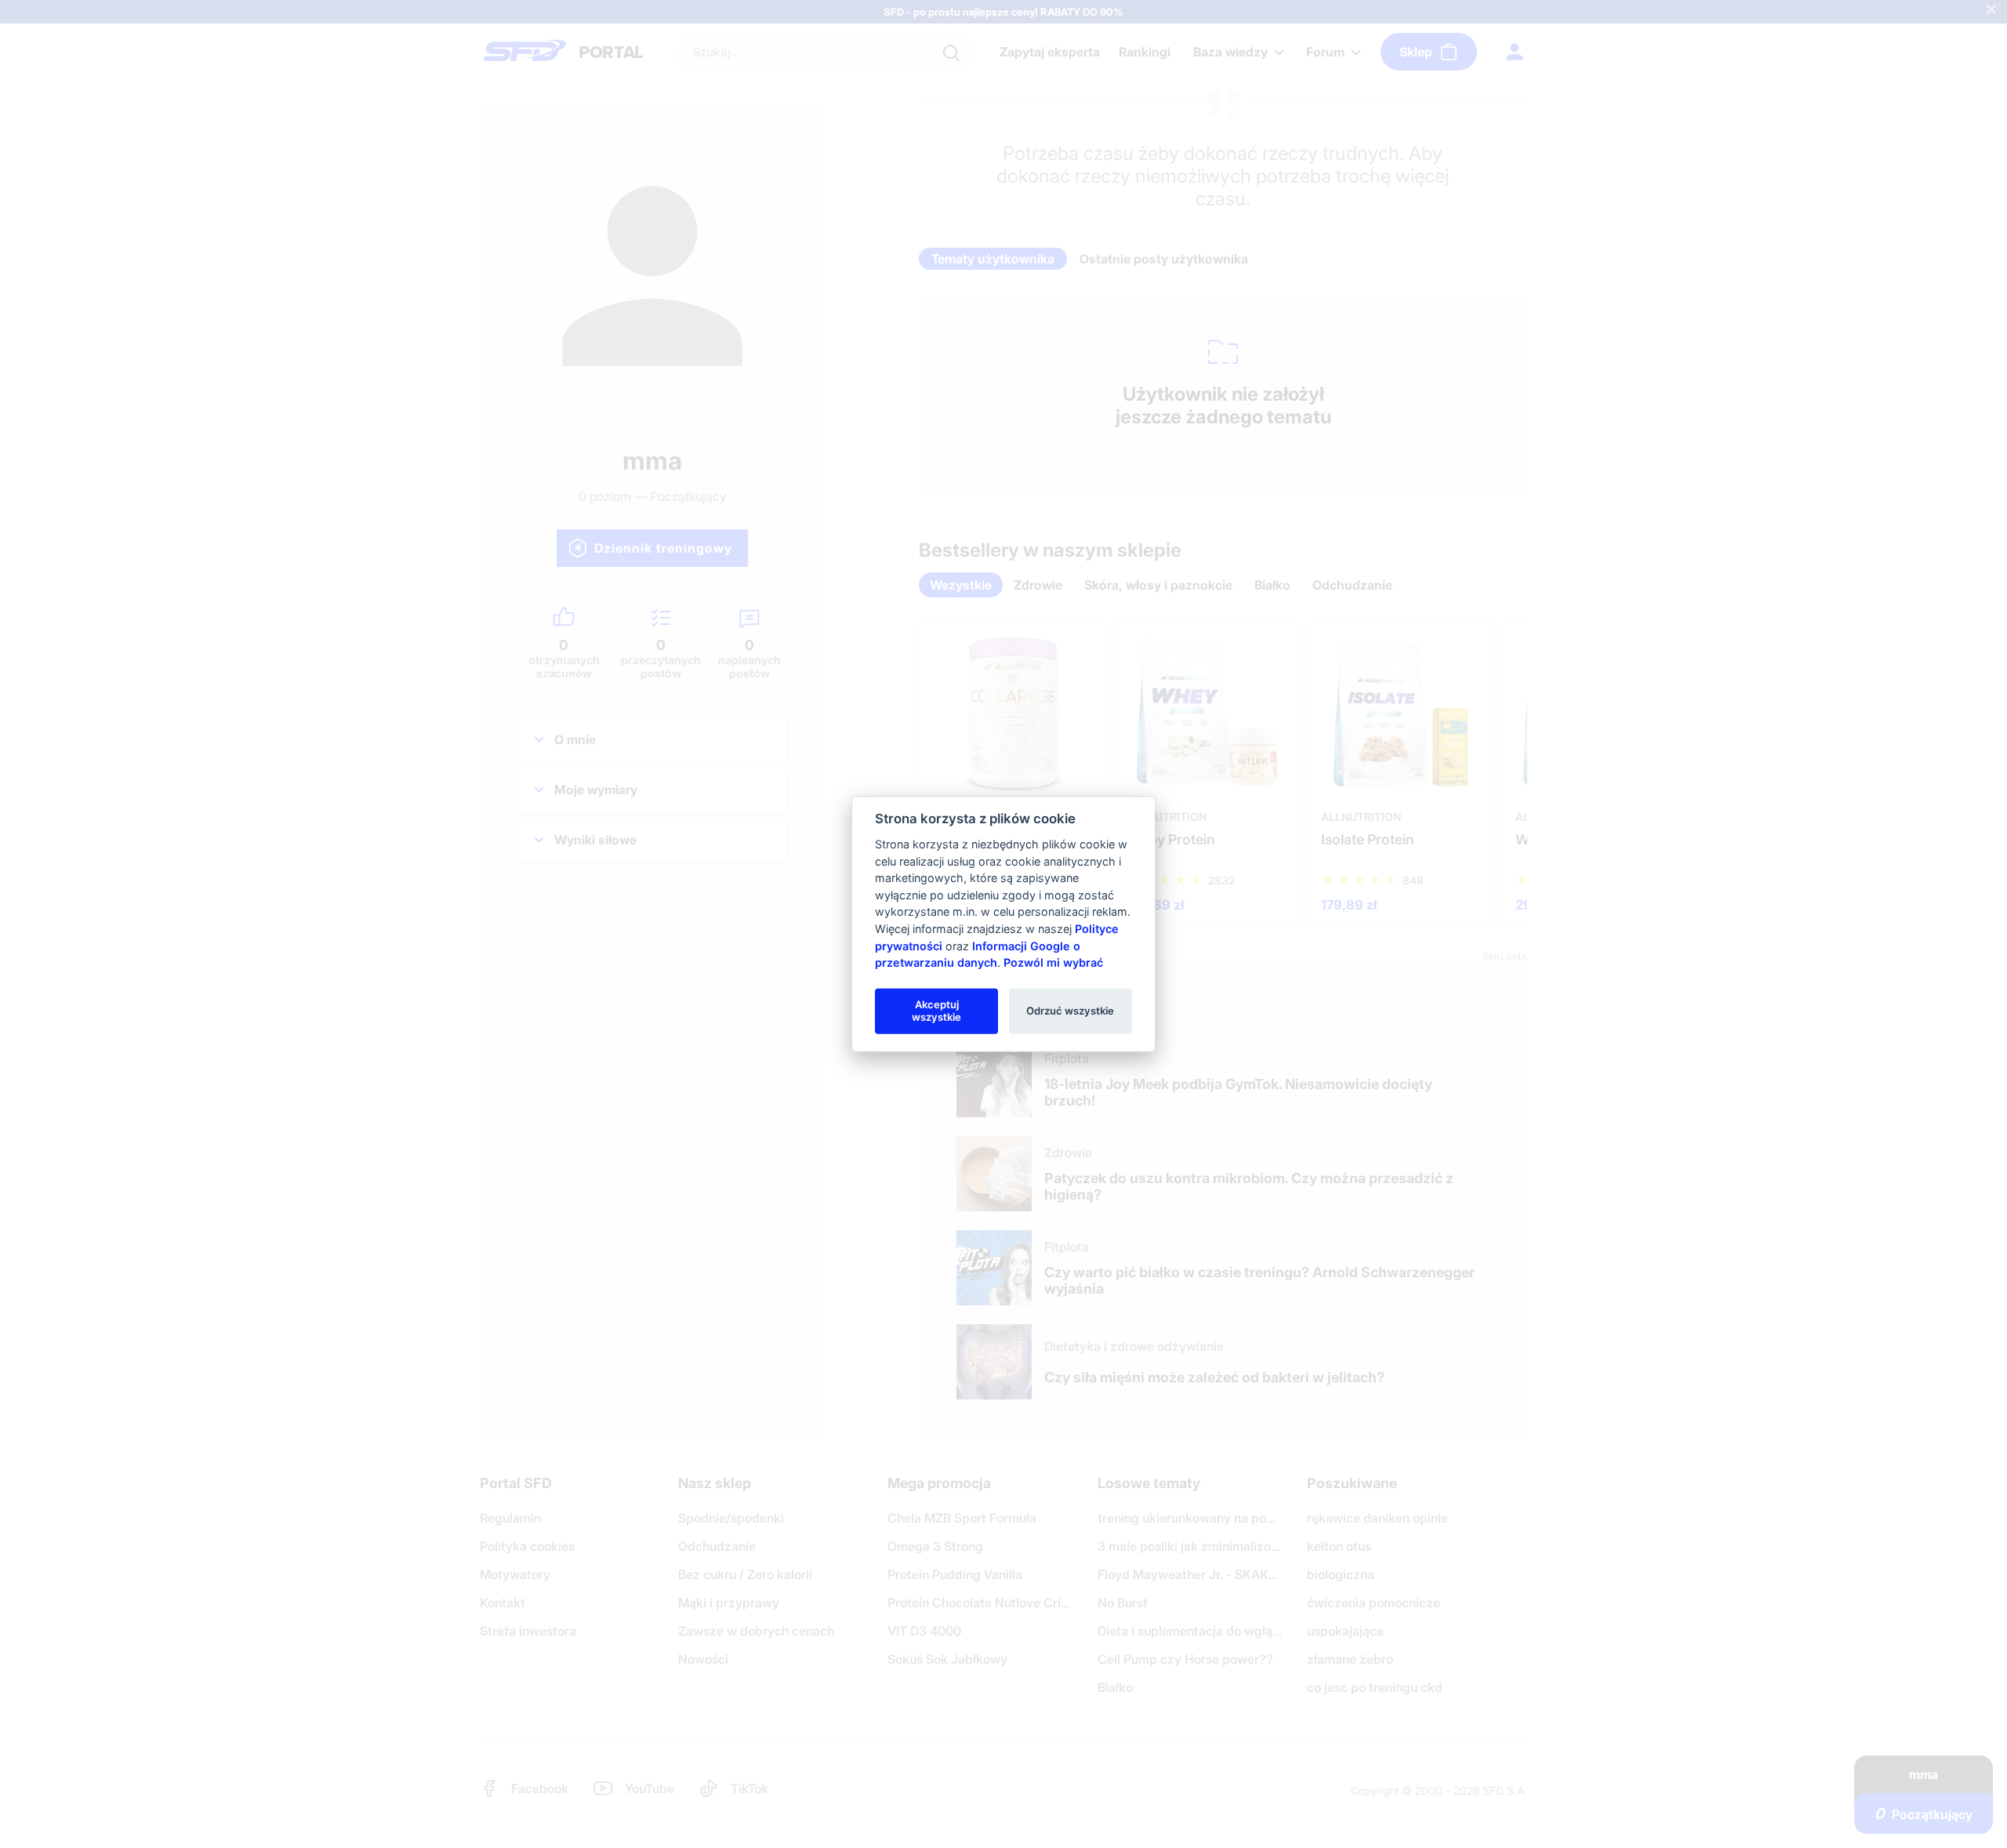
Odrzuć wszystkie (1070, 1011)
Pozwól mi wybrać (1053, 962)
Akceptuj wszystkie (936, 1011)
